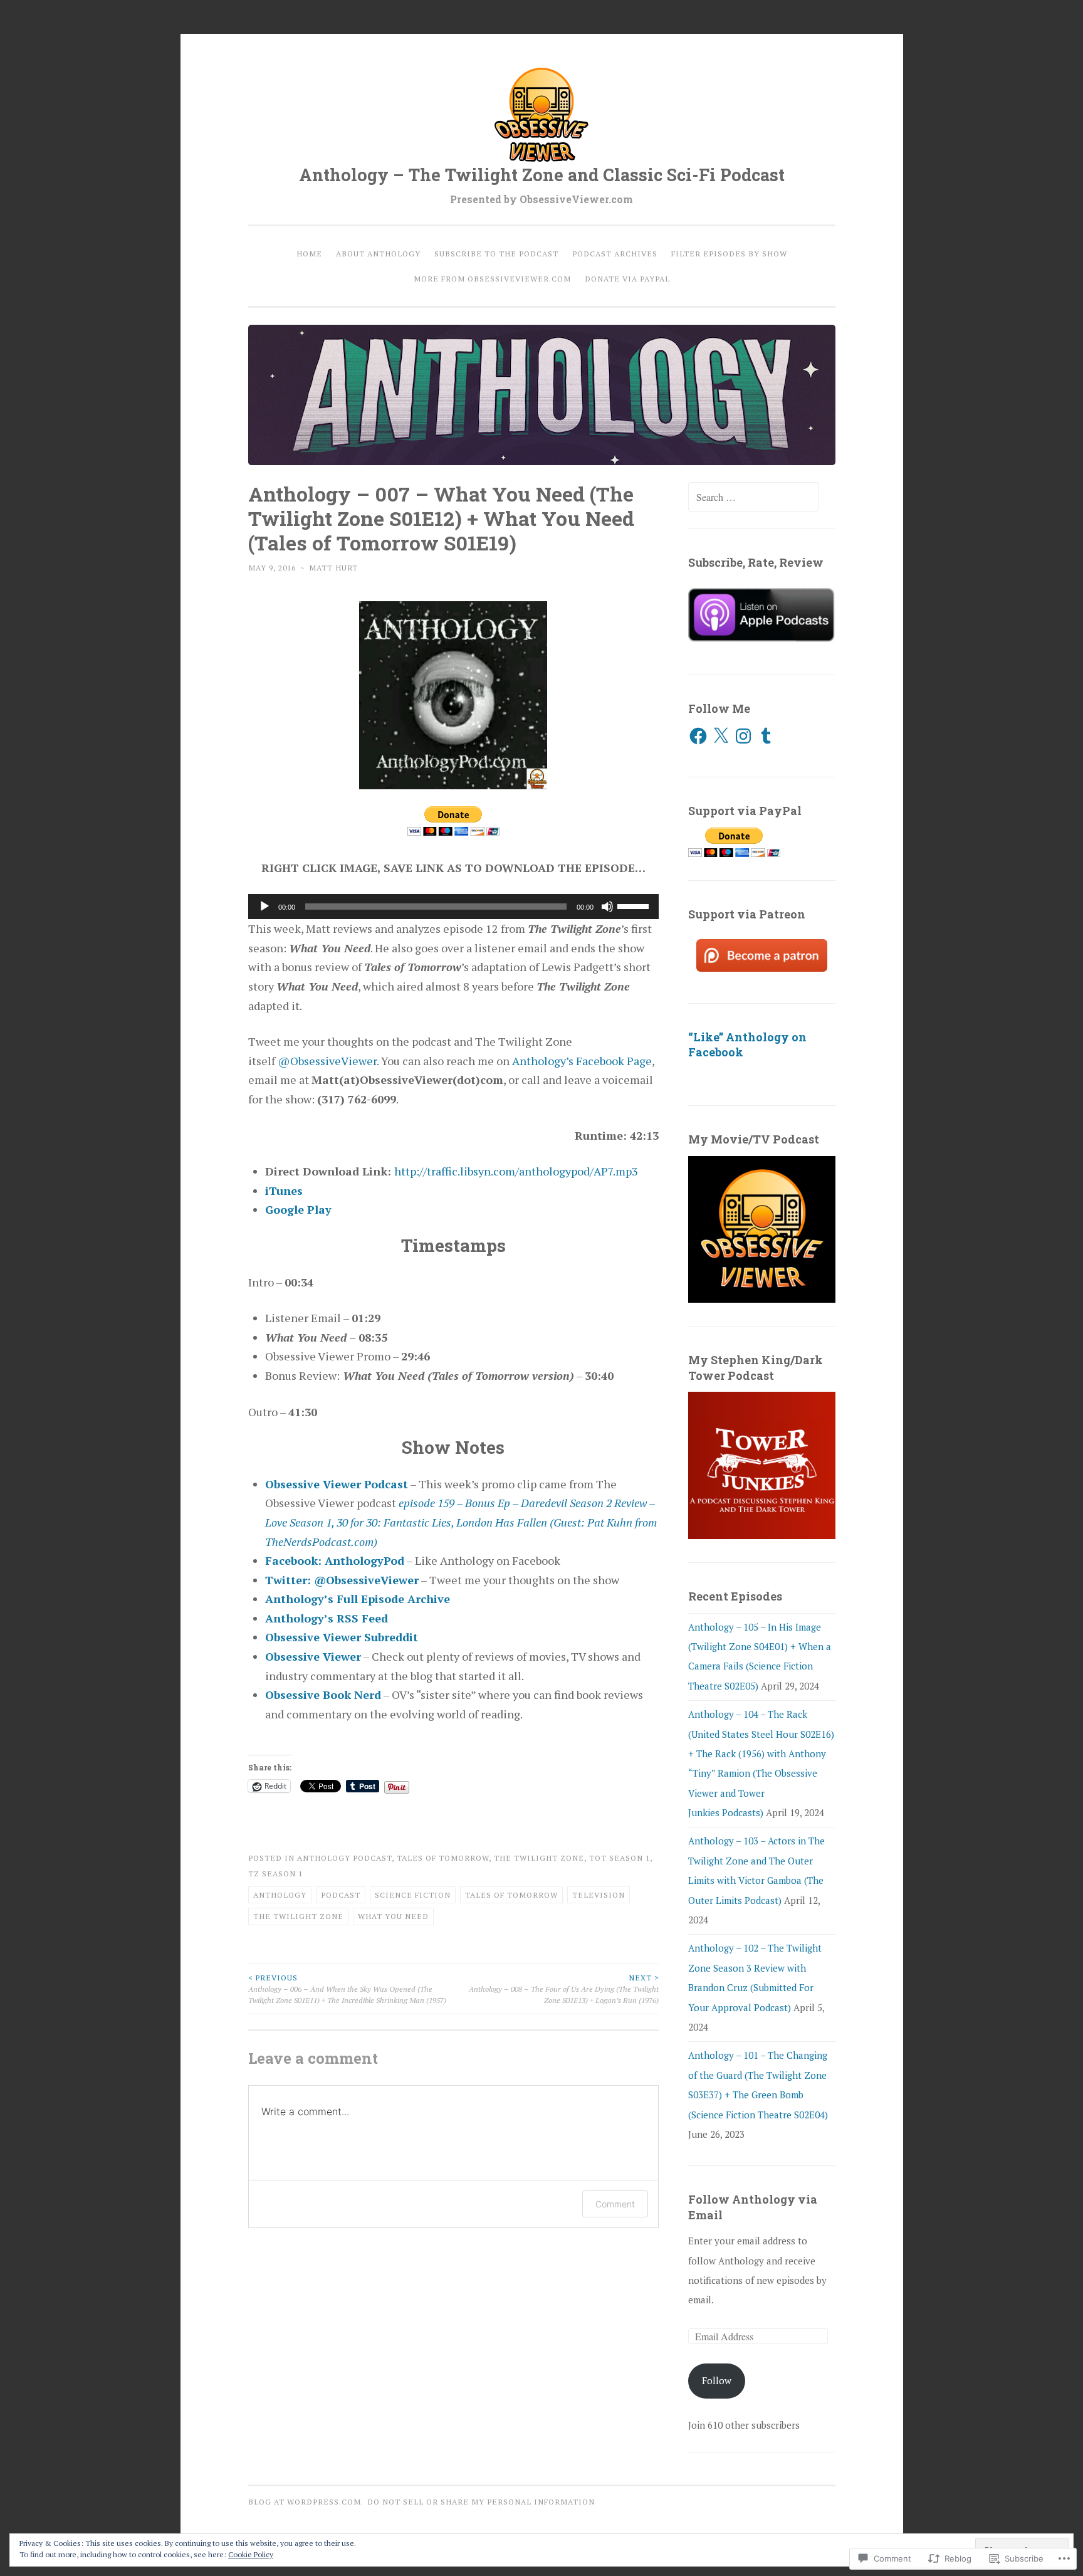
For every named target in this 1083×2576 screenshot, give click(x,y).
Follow (717, 2380)
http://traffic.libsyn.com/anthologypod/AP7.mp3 (516, 1171)
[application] (454, 907)
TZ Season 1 (275, 1873)
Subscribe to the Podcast (496, 253)
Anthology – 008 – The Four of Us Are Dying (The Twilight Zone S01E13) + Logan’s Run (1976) (564, 1989)
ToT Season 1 (620, 1858)
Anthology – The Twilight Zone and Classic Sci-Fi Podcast (542, 175)
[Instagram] (743, 736)
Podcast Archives (615, 253)
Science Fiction (413, 1895)
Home (309, 253)
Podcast (341, 1895)
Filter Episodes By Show (729, 253)
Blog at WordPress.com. (306, 2501)
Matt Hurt (333, 567)
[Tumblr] (766, 736)
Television (599, 1895)
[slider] (635, 905)
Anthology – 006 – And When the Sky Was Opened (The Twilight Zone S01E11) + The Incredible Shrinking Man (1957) (347, 1989)
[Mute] (607, 907)
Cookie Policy (251, 2554)
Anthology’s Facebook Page (582, 1061)
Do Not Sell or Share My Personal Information (481, 2501)
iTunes (284, 1191)
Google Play (298, 1209)
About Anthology (378, 253)
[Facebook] (698, 736)
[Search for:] (753, 497)
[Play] (264, 907)
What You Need (393, 1916)
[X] (721, 736)
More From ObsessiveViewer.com (492, 278)
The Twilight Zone (539, 1858)
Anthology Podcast (344, 1858)
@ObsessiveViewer (327, 1061)
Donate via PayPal (627, 278)
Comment (615, 2204)
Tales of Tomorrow (443, 1858)
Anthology (280, 1895)
